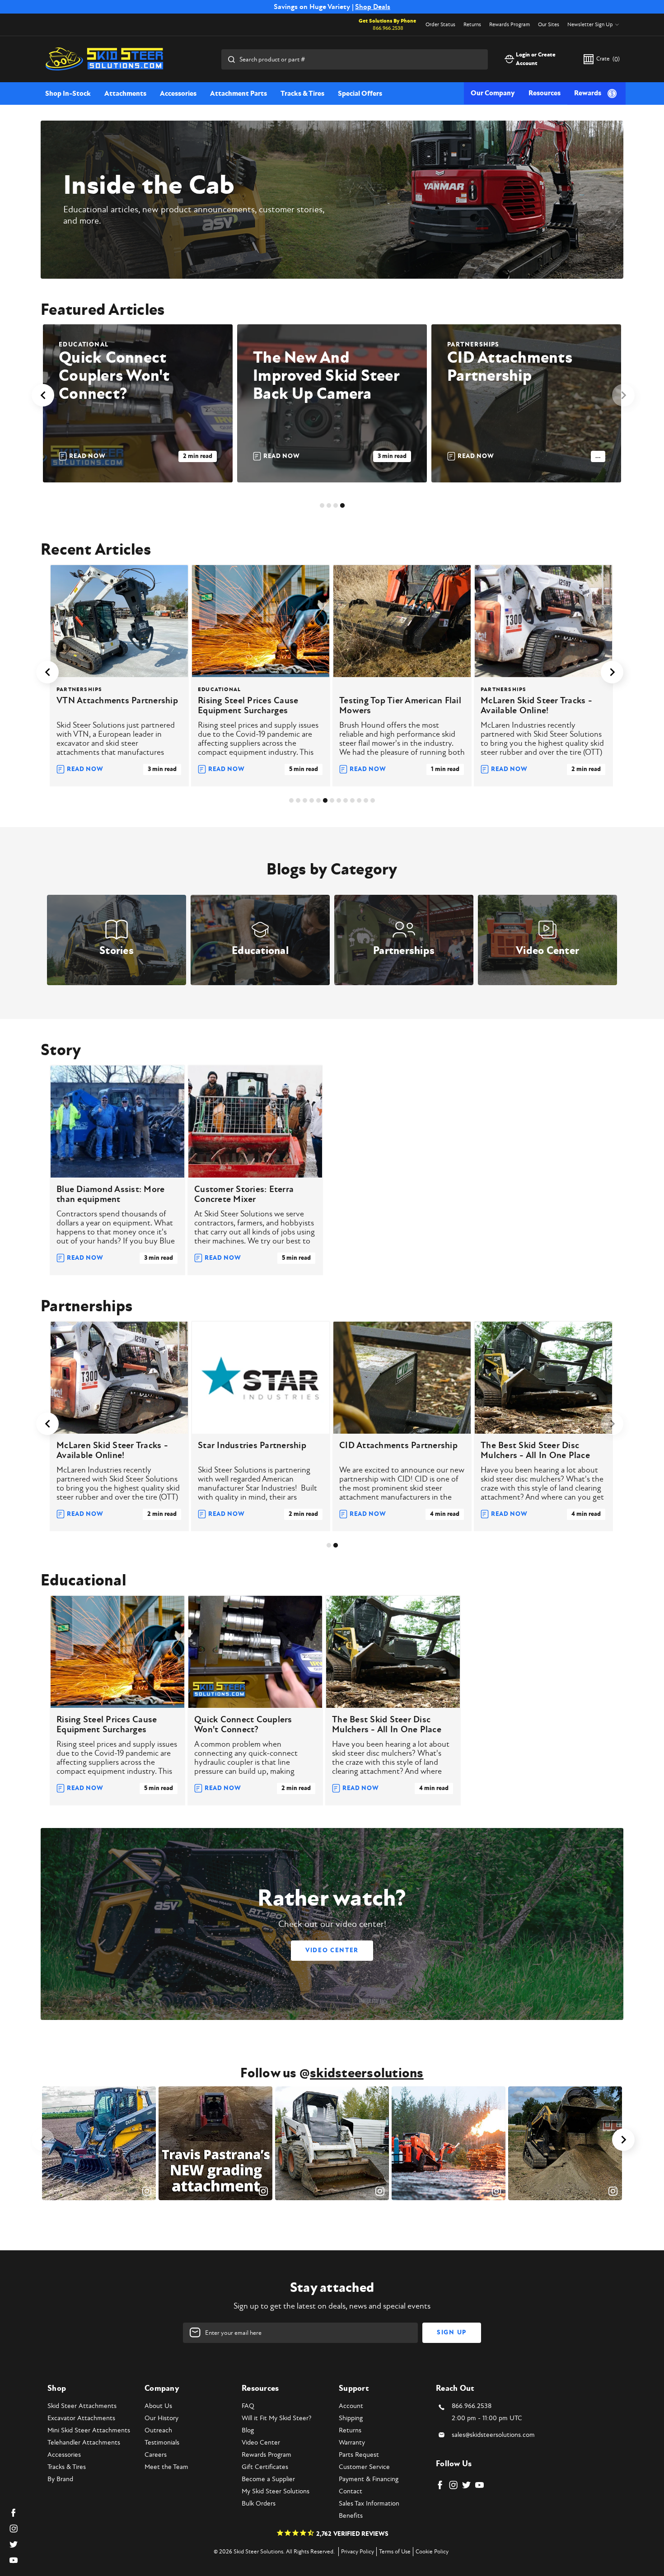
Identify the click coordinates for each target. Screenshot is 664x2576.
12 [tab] (366, 800)
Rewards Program (510, 25)
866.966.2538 (388, 28)
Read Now (87, 456)
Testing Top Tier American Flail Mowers (400, 706)
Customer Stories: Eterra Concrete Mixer (244, 1194)
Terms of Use (395, 2552)
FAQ (248, 2406)
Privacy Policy (358, 2552)
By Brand (60, 2479)
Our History (161, 2418)
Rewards (588, 93)
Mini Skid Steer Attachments (89, 2430)
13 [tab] (373, 800)
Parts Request (359, 2455)
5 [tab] (318, 800)
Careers (156, 2455)
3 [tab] (336, 505)
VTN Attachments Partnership (117, 701)
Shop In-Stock (68, 94)
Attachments (125, 94)
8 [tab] (339, 800)
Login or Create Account (536, 59)
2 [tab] (329, 505)
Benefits (351, 2516)
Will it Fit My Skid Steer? (276, 2418)
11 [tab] (359, 800)
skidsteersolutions (367, 2073)
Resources (545, 93)
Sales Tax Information (369, 2504)
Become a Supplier (268, 2479)
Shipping (351, 2418)
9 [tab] (346, 800)
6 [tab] (325, 800)
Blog (248, 2430)
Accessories (178, 94)
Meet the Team (166, 2467)
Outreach (158, 2430)
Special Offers (360, 94)
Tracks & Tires (302, 94)
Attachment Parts (238, 94)
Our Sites (549, 25)
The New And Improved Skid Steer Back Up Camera (326, 376)
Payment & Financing (369, 2479)
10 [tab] (352, 800)
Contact (351, 2491)
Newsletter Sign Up (590, 25)
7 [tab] (332, 800)
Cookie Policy (432, 2552)
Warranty (352, 2443)
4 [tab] (342, 505)
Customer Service (364, 2467)
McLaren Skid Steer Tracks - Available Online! (536, 706)
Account (351, 2406)
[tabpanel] (138, 403)
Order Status (440, 25)
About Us (158, 2406)
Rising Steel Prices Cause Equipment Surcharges (248, 706)
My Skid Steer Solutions (276, 2491)
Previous (43, 395)
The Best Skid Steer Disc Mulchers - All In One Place (535, 1450)
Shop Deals (373, 7)
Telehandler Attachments (84, 2443)
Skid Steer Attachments (82, 2406)
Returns (472, 25)
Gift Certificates (265, 2467)
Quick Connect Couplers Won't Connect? (114, 376)
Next (623, 395)
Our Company (493, 93)
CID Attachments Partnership (510, 367)
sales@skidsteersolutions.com (493, 2435)
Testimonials (162, 2443)
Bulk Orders (259, 2504)
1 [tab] (322, 505)
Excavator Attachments (81, 2418)
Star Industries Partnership (252, 1445)
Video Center (332, 1950)
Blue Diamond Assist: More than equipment (110, 1194)
